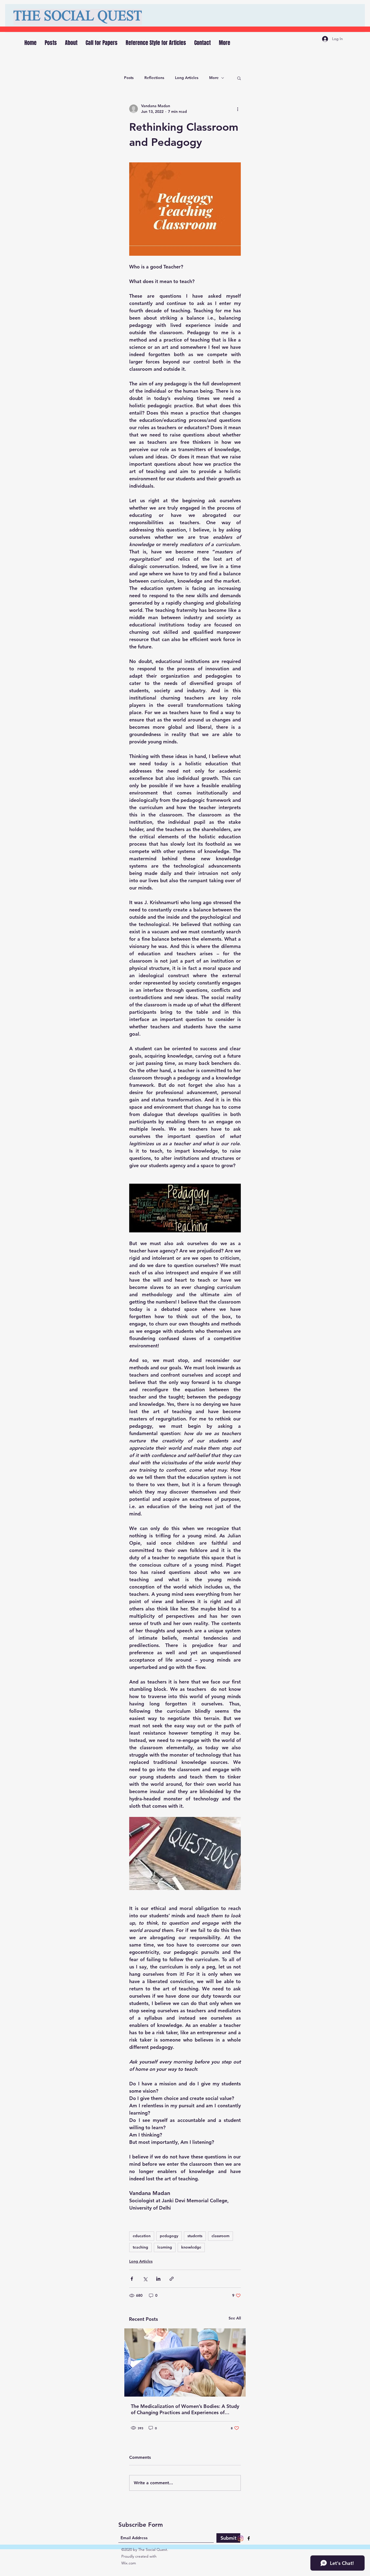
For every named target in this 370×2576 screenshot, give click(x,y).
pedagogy (169, 2236)
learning (165, 2247)
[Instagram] (241, 2538)
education (142, 2236)
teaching (140, 2247)
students (195, 2236)
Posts (129, 78)
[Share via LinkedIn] (158, 2279)
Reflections (154, 78)
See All (235, 2318)
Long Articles (187, 78)
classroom (220, 2236)
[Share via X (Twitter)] (145, 2279)
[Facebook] (249, 2538)
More (214, 78)
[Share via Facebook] (132, 2279)
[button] (239, 78)
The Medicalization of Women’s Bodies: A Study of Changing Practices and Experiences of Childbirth (185, 2409)
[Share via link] (172, 2279)
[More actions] (238, 109)
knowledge (191, 2247)
